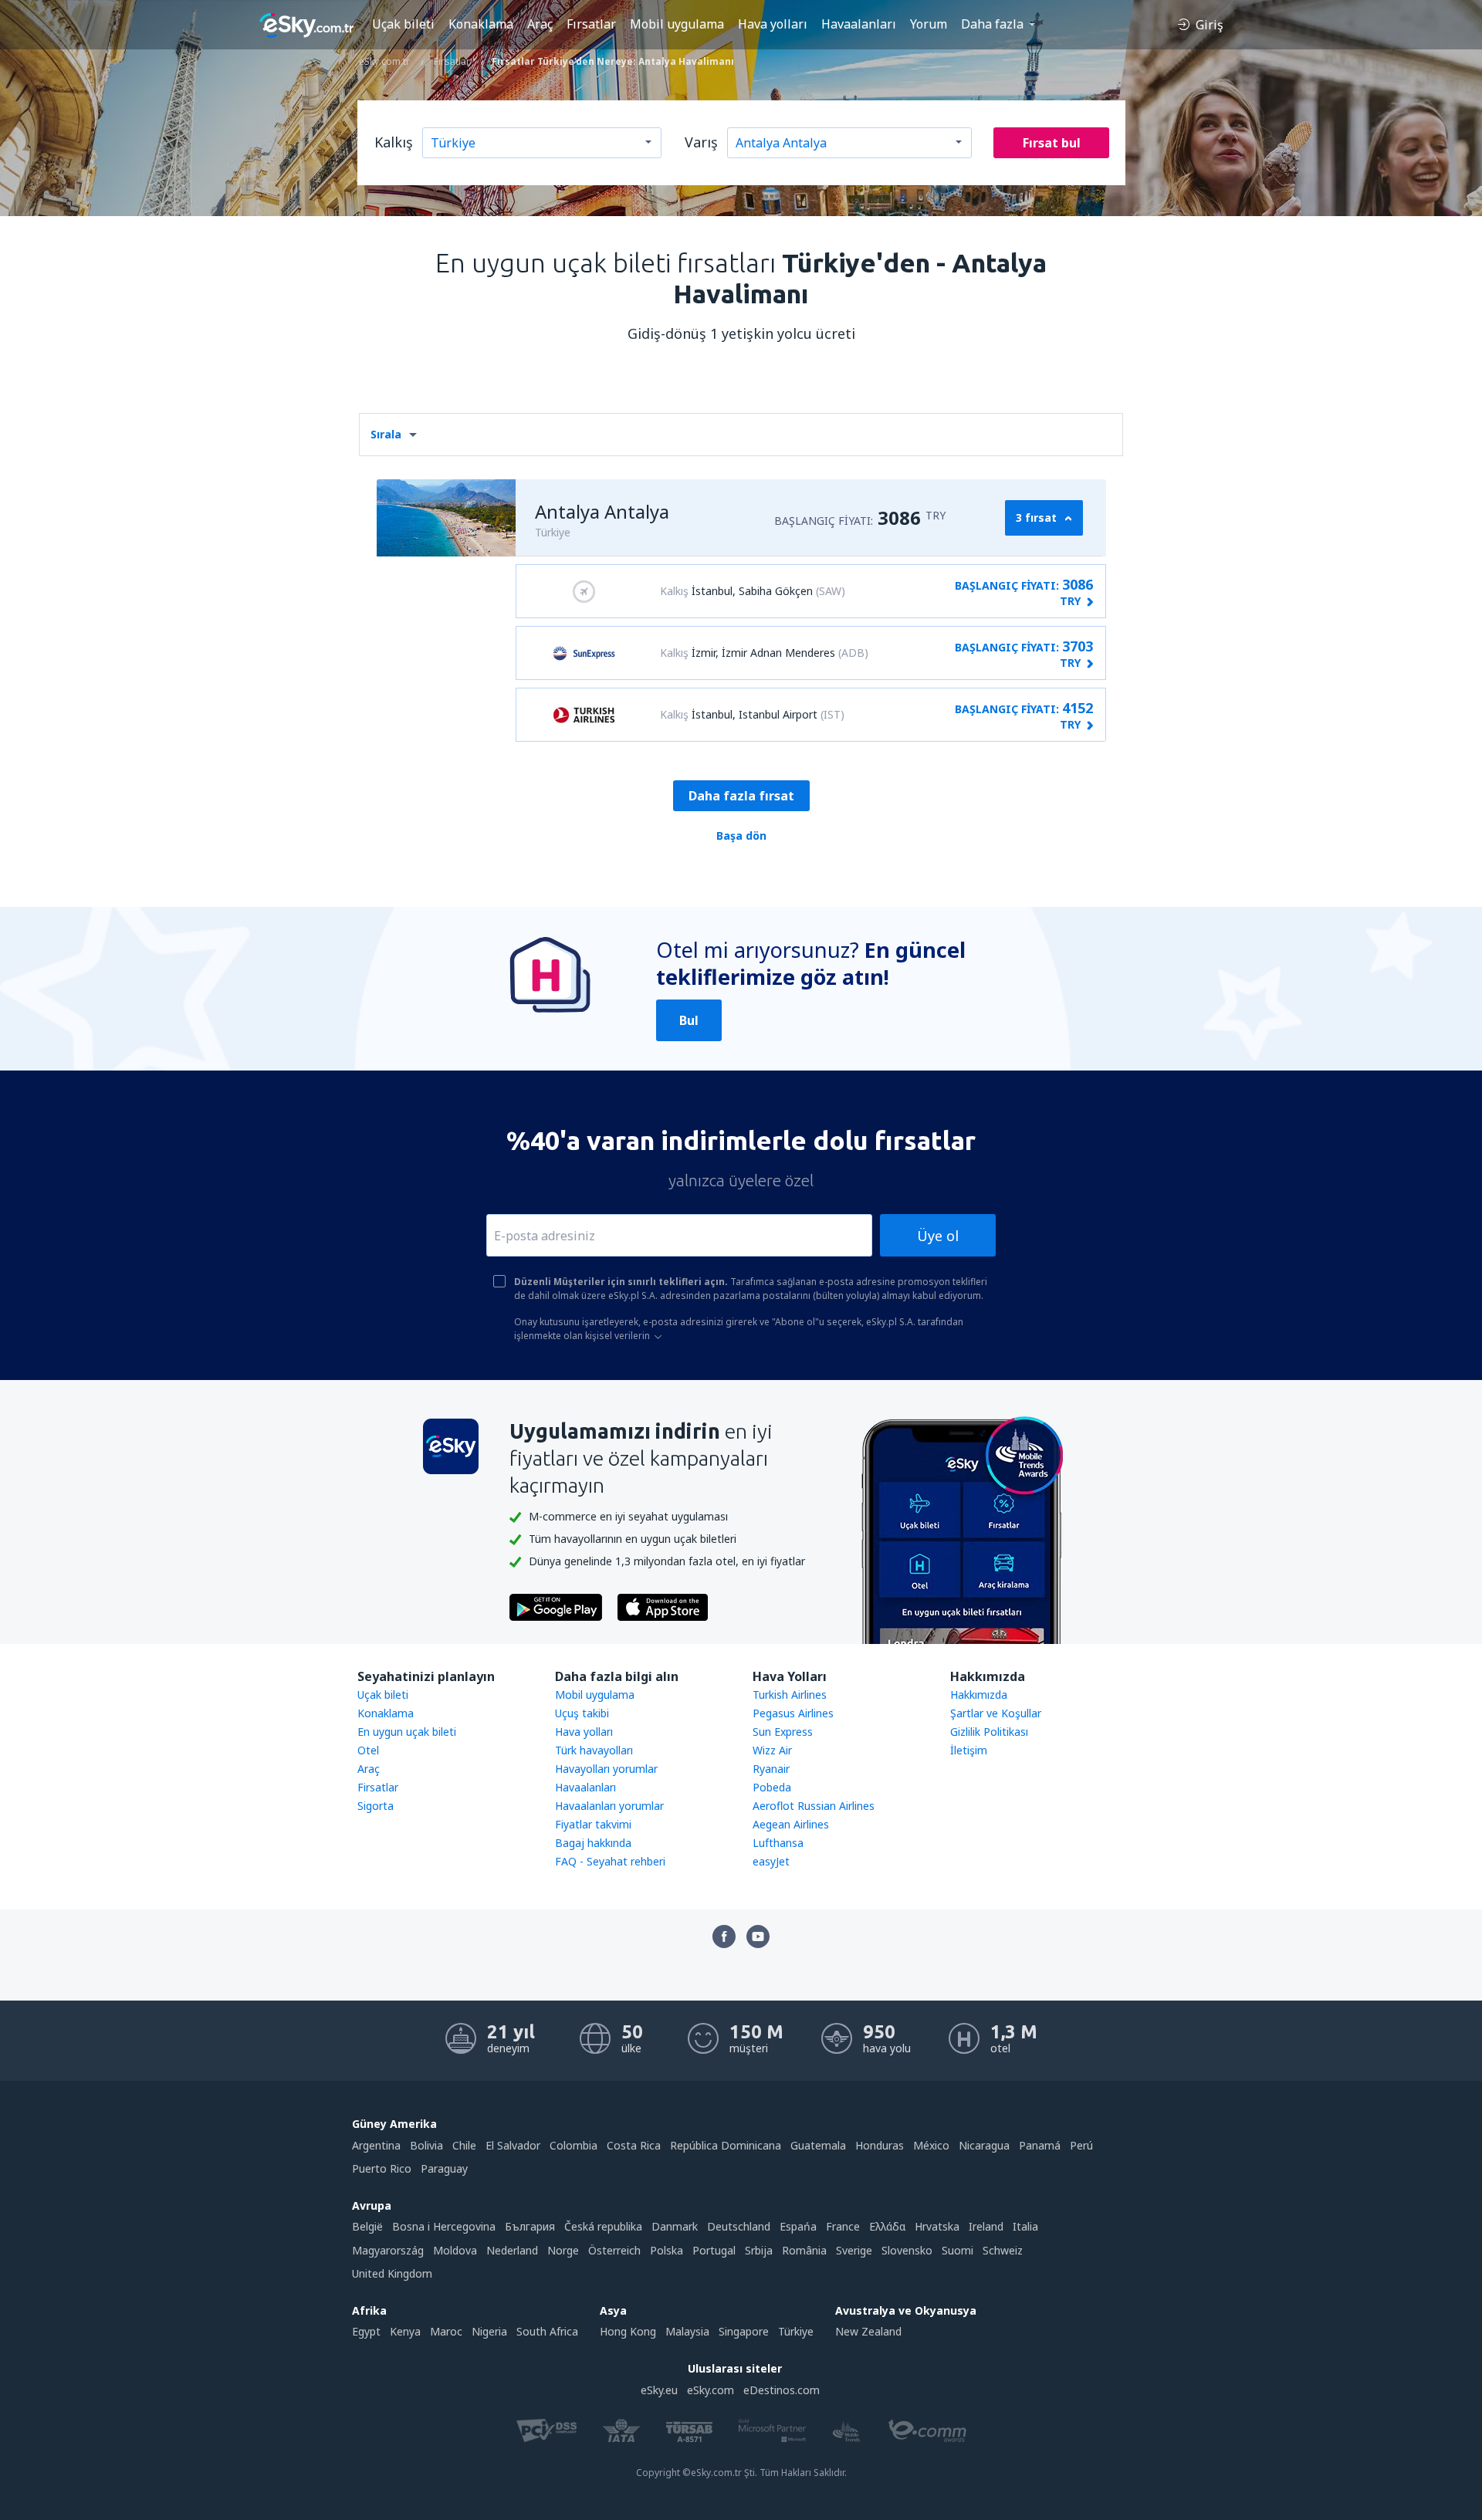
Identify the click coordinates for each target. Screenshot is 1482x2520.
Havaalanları (859, 24)
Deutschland (739, 2226)
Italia (1025, 2226)
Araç (540, 24)
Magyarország (388, 2250)
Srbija (759, 2250)
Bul (689, 1020)
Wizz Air (772, 1750)
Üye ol (938, 1236)
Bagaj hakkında (593, 1843)
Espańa (798, 2226)
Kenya (405, 2331)
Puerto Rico (382, 2168)
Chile (464, 2145)
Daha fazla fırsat (741, 796)
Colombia (574, 2145)
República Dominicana (726, 2145)
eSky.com (711, 2390)
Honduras (880, 2145)
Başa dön (741, 835)
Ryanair (771, 1769)
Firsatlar (378, 1787)
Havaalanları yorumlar (609, 1806)
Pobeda (772, 1787)
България (530, 2226)
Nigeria (489, 2331)
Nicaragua (984, 2145)
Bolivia (426, 2145)
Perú (1081, 2145)
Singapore (744, 2331)
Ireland (986, 2226)
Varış (701, 142)
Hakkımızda (979, 1695)
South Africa (547, 2331)
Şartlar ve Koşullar (996, 1713)
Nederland (512, 2250)
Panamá (1040, 2145)
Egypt (366, 2331)
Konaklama (481, 24)
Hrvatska (937, 2226)
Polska (667, 2250)
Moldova (455, 2250)
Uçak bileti (403, 24)
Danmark (675, 2226)
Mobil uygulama (677, 24)
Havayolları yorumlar (606, 1769)
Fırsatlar (591, 24)
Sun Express (783, 1732)
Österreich (614, 2250)
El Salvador (513, 2145)
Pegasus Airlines (793, 1713)
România (804, 2250)
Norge (563, 2250)
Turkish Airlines (790, 1695)
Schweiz (1003, 2250)
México (931, 2145)
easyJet (771, 1861)
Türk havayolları (594, 1750)
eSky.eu (659, 2390)
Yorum (929, 24)
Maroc (446, 2331)
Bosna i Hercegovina (444, 2226)
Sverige (854, 2250)
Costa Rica (634, 2145)
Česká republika (603, 2226)
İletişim (969, 1750)
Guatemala (818, 2145)
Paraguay (444, 2168)
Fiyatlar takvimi (593, 1824)
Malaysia (687, 2331)
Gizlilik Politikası (989, 1732)
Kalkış (394, 142)
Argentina (376, 2145)
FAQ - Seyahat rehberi (610, 1861)
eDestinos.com (782, 2390)
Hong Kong (628, 2331)
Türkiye (796, 2331)
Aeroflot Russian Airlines (814, 1806)
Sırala (386, 434)
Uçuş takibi (582, 1713)
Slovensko (907, 2250)
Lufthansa (778, 1843)
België (367, 2226)
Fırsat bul (1052, 143)
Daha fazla (992, 24)
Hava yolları (773, 24)
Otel (368, 1750)
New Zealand (868, 2331)
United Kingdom (392, 2273)
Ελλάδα (887, 2226)
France (843, 2226)
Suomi (958, 2250)
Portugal (714, 2250)
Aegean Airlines (791, 1824)
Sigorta (376, 1806)
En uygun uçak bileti (407, 1732)
